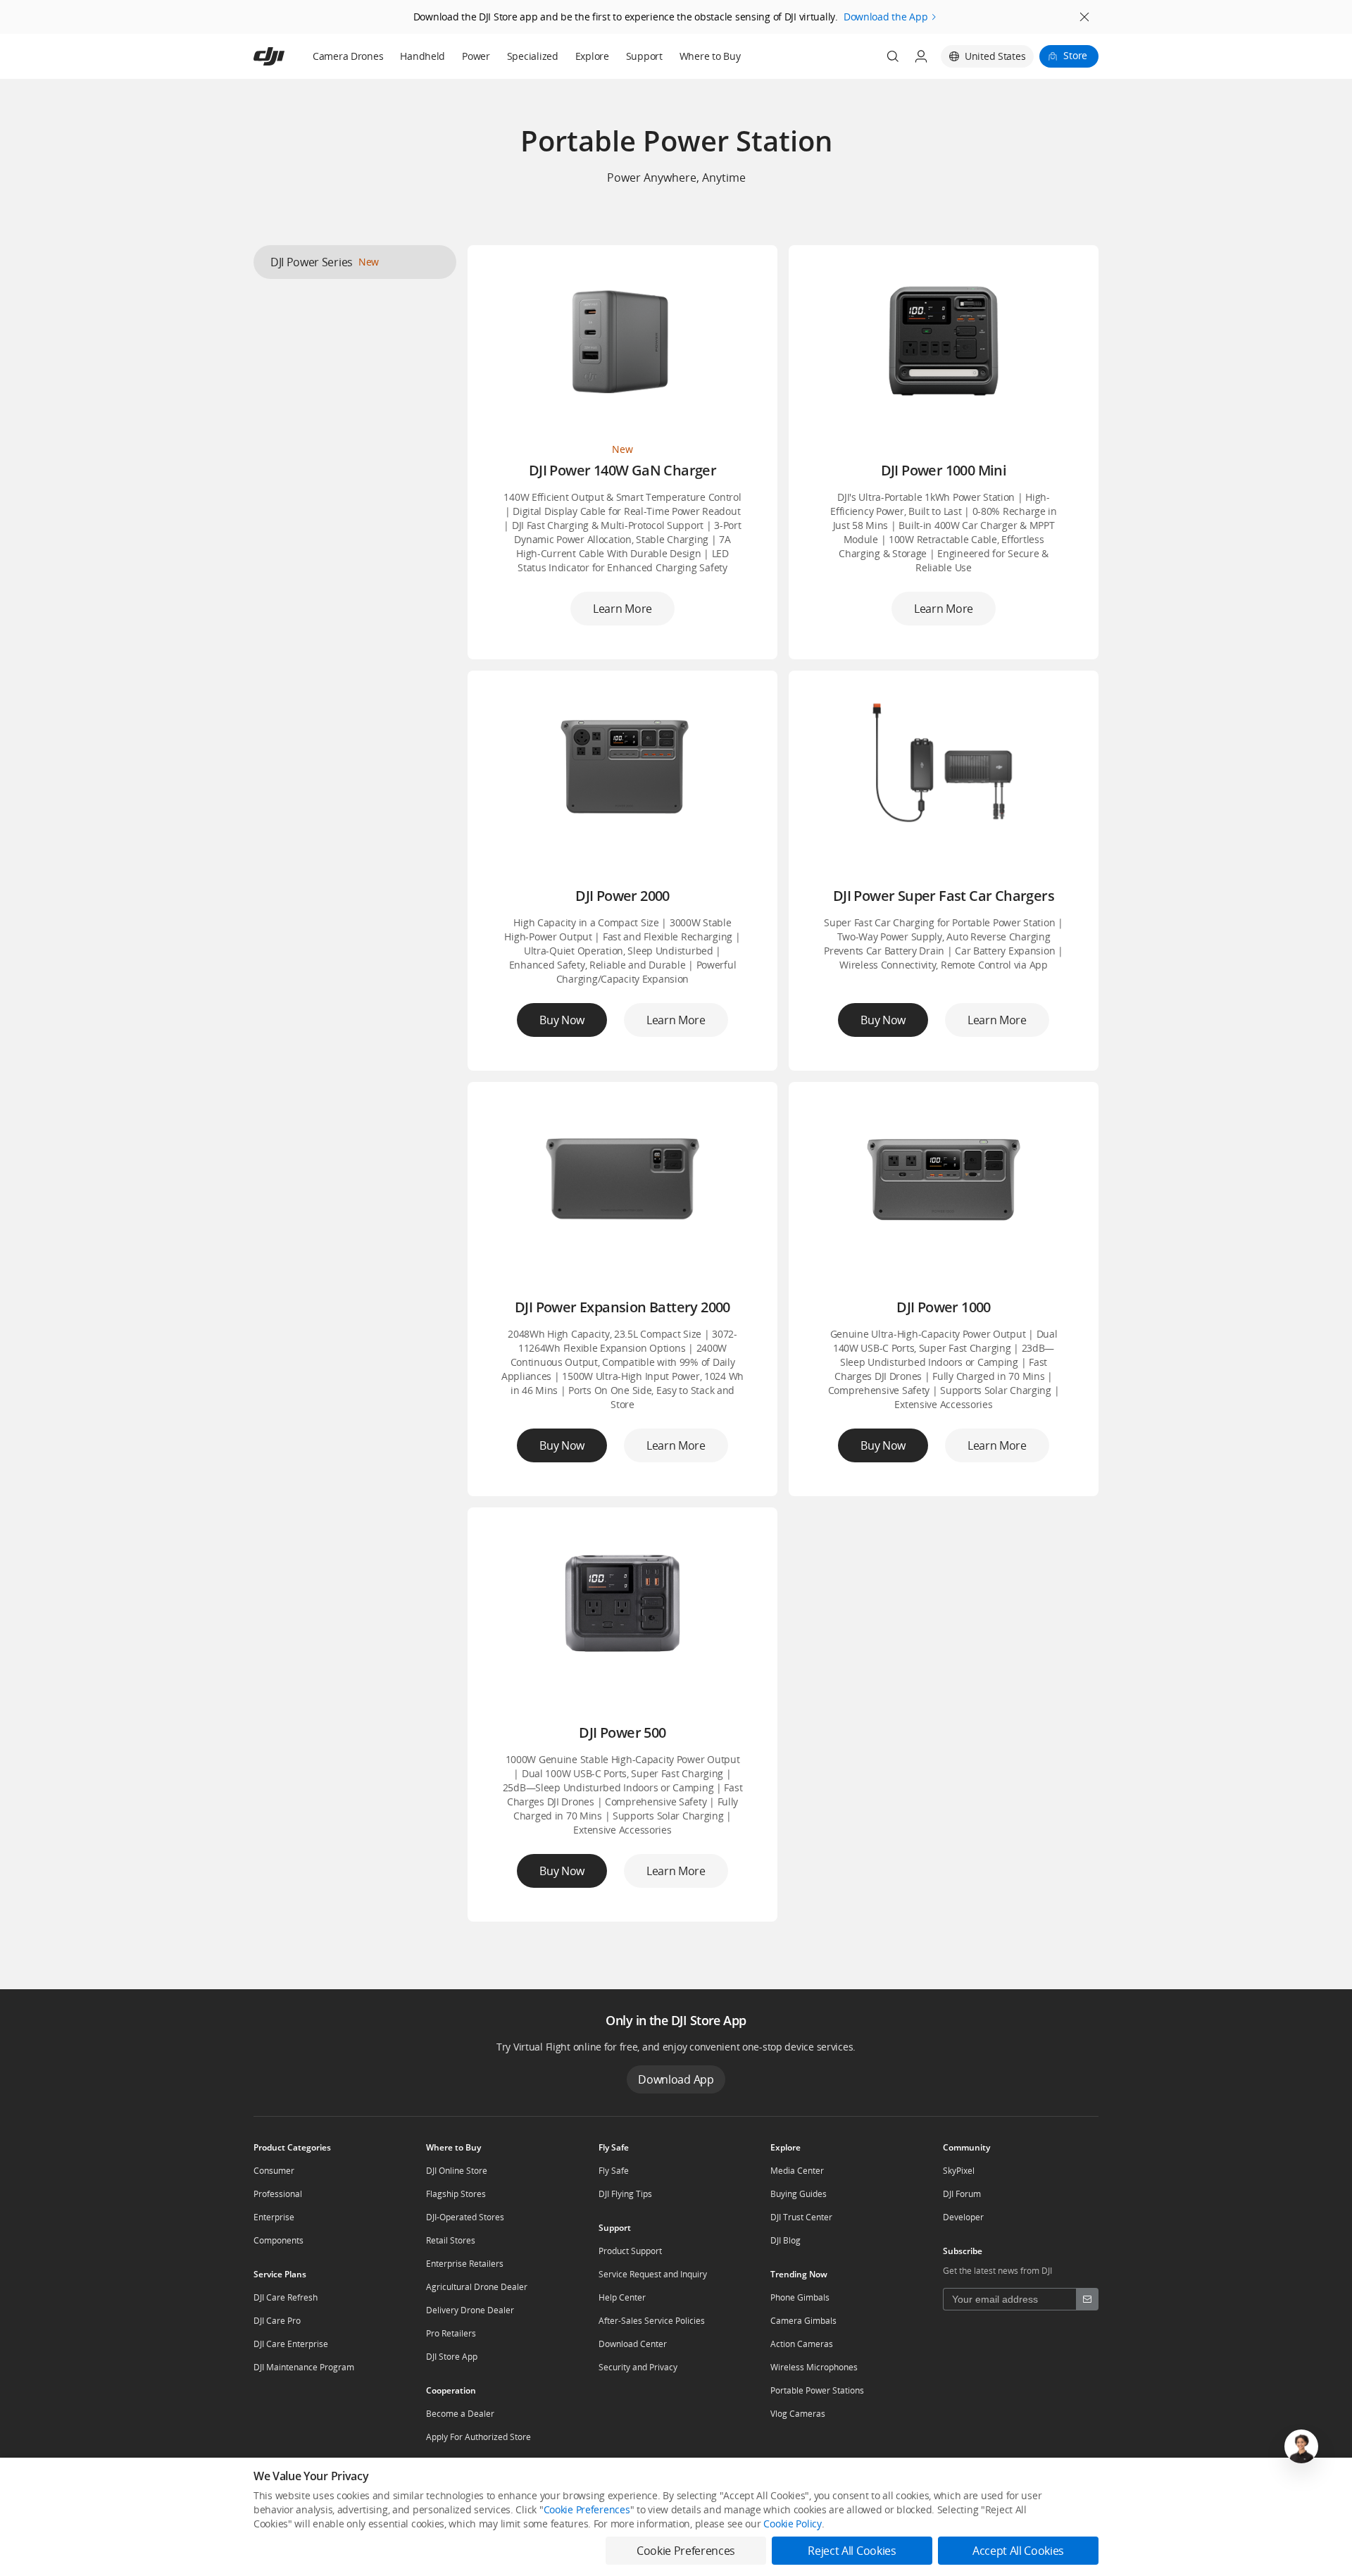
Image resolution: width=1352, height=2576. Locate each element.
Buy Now (562, 1020)
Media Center (797, 2171)
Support (644, 56)
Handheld (423, 56)
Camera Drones (348, 56)
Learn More (622, 609)
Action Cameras (802, 2344)
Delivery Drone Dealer (470, 2310)
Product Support (630, 2251)
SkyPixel (959, 2171)
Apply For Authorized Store (478, 2437)
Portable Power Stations (817, 2390)
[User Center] (921, 56)
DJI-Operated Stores (465, 2217)
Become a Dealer (460, 2414)
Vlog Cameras (798, 2414)
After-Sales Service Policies (652, 2321)
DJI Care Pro (277, 2321)
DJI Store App (452, 2357)
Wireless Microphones (814, 2367)
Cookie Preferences (587, 2509)
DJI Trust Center (801, 2217)
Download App (676, 2079)
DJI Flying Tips (625, 2194)
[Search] (893, 56)
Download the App (886, 17)
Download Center (633, 2344)
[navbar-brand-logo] (286, 56)
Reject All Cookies (852, 2551)
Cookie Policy (792, 2524)
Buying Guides (799, 2194)
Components (278, 2240)
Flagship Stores (456, 2194)
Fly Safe (614, 2171)
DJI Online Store (457, 2171)
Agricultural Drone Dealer (477, 2287)
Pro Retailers (451, 2333)
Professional (278, 2194)
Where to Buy (710, 56)
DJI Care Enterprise (291, 2344)
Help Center (622, 2297)
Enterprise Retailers (465, 2264)
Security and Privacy (638, 2367)
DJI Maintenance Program (304, 2367)
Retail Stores (451, 2240)
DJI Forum (962, 2194)
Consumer (274, 2171)
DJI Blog (785, 2240)
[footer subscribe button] (1087, 2299)
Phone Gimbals (800, 2297)
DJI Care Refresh (286, 2297)
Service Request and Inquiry (653, 2274)
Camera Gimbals (803, 2321)
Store (1075, 55)
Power (476, 56)
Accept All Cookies (1018, 2551)
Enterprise (274, 2217)
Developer (963, 2217)
